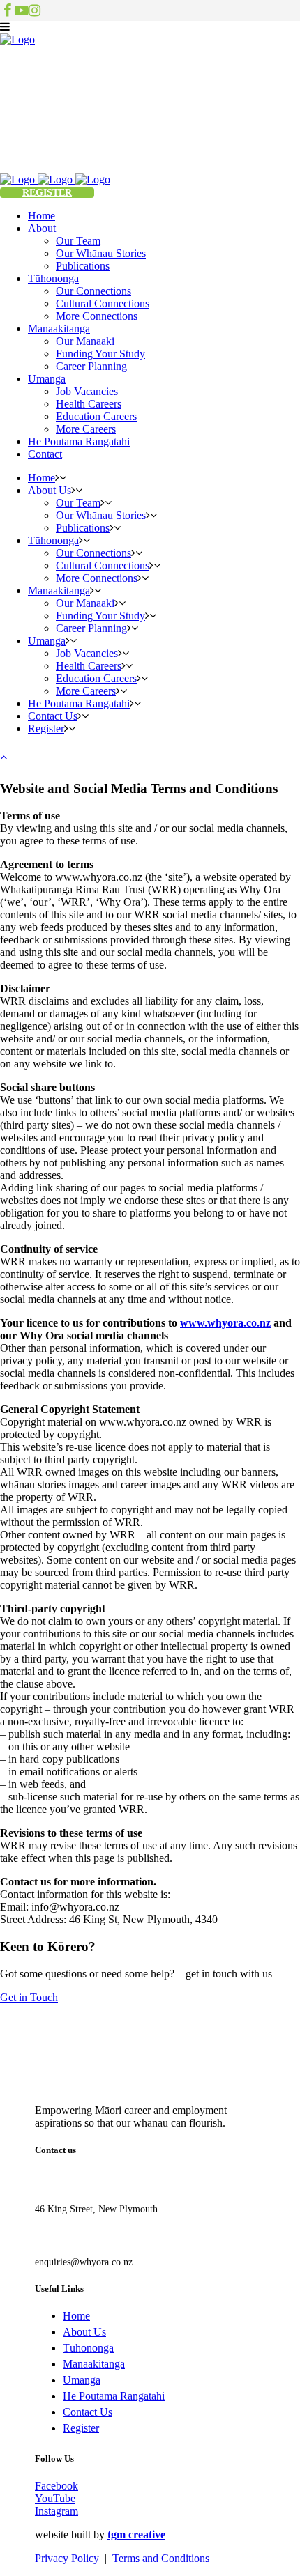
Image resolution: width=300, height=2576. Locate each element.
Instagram (57, 2511)
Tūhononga (88, 2348)
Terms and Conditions (161, 2558)
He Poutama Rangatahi (114, 2396)
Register (81, 2428)
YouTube (55, 2498)
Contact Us (88, 2412)
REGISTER (47, 193)
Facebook (57, 2486)
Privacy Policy (67, 2558)
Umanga (82, 2380)
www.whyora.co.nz (225, 1323)
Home (76, 2316)
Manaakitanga (94, 2364)
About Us (84, 2332)
